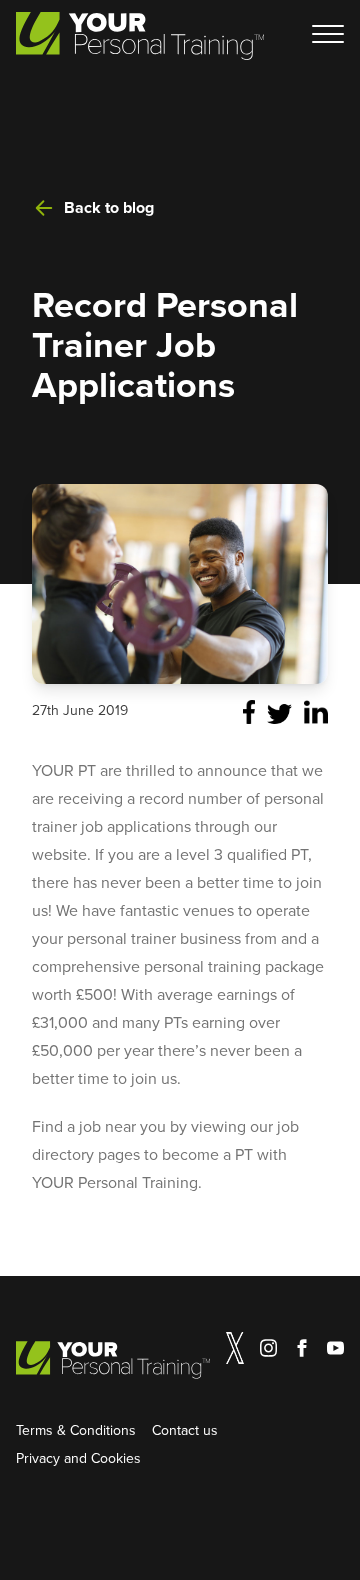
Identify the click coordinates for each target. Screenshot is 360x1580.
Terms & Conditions (76, 1430)
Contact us (185, 1430)
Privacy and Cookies (78, 1458)
